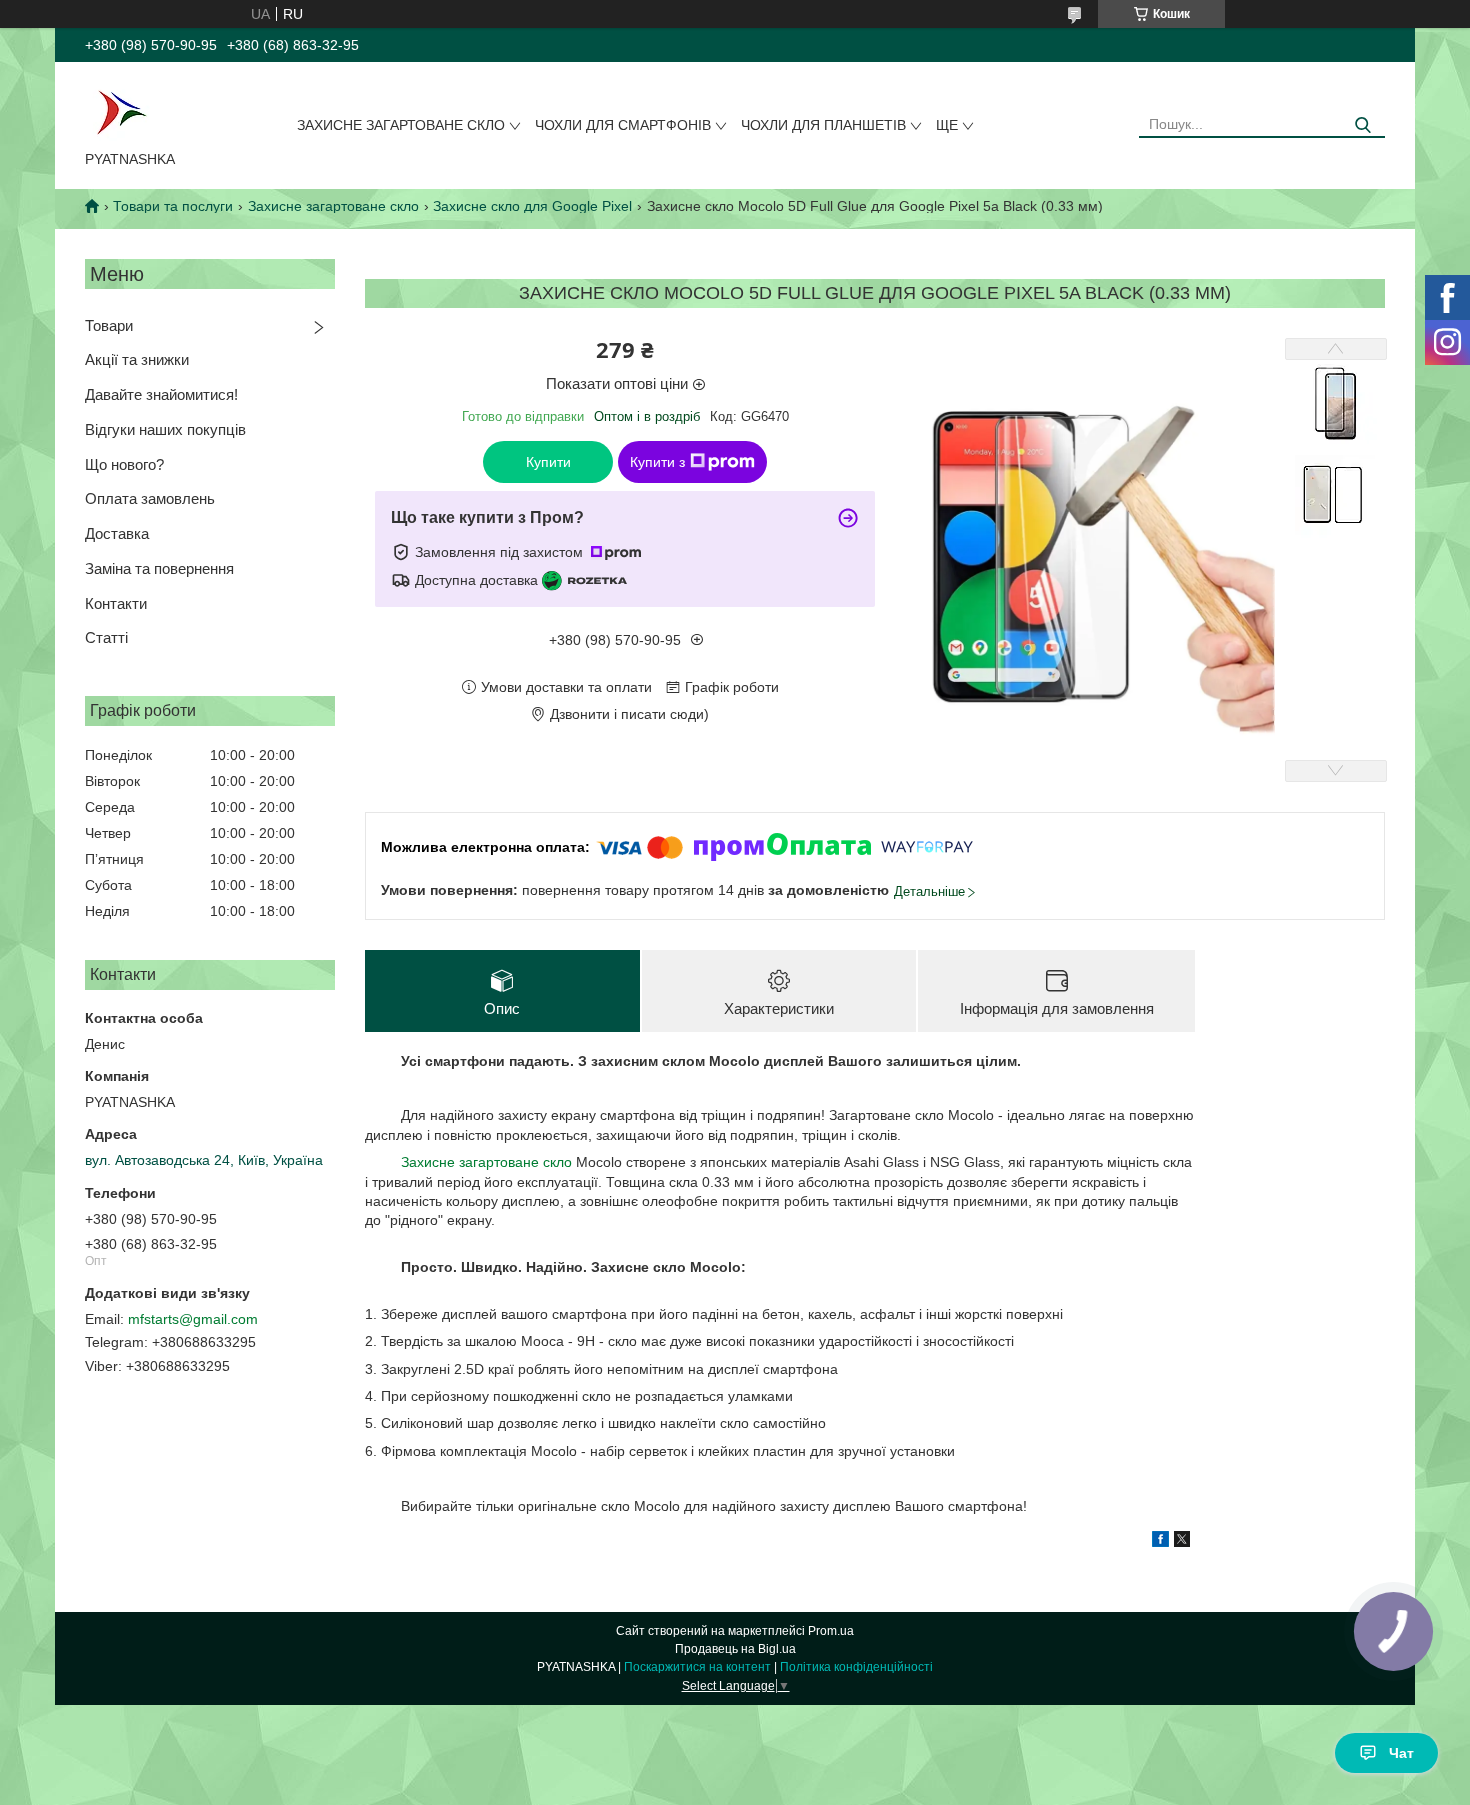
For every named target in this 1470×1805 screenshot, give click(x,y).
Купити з (657, 462)
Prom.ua (831, 1631)
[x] (1182, 1542)
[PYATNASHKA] (121, 110)
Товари (109, 325)
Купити (548, 462)
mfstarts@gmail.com (193, 1319)
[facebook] (1160, 1542)
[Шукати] (1362, 125)
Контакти (116, 603)
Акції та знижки (137, 359)
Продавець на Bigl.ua (735, 1649)
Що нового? (124, 464)
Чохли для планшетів (823, 125)
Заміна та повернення (159, 568)
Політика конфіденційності (856, 1667)
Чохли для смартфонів (623, 125)
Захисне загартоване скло (401, 125)
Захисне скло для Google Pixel (532, 206)
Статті (106, 637)
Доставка (117, 533)
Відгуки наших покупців (165, 429)
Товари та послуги (173, 206)
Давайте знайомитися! (161, 394)
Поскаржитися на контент (697, 1667)
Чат (1401, 1753)
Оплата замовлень (150, 498)
